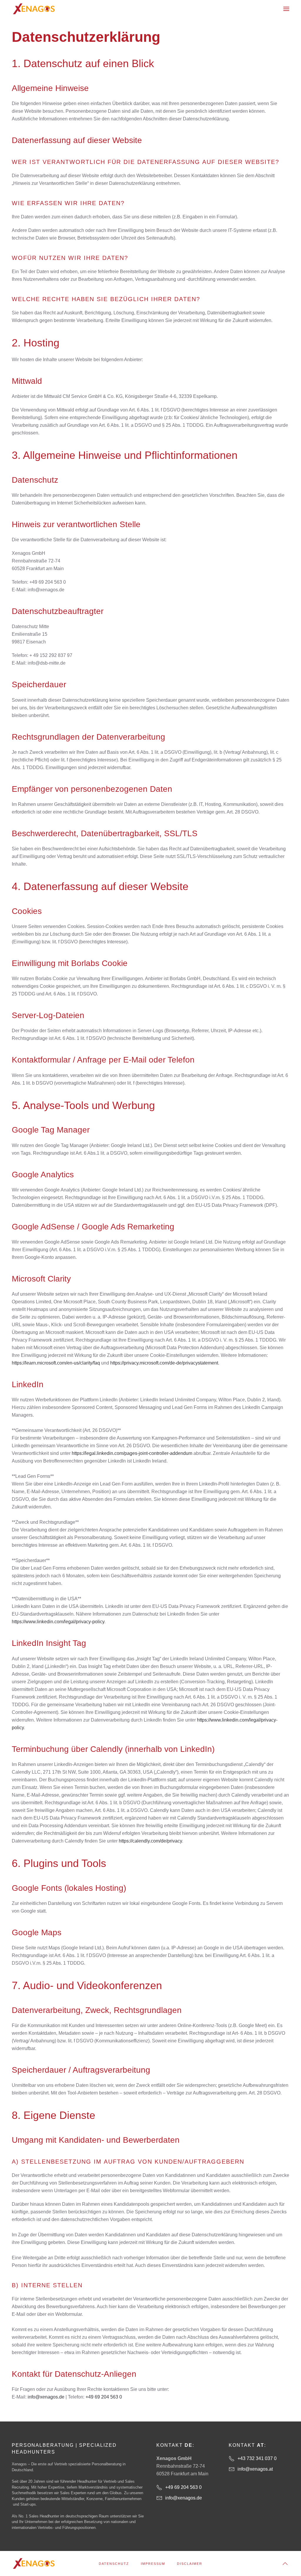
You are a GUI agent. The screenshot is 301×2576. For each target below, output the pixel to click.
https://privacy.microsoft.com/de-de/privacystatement (164, 1363)
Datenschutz (114, 2564)
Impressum (153, 2564)
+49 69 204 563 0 (104, 2397)
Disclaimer (190, 2564)
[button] (286, 9)
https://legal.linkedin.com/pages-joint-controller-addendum (132, 1453)
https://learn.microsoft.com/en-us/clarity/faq (56, 1363)
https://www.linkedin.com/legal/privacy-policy (58, 1622)
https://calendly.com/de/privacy (150, 1841)
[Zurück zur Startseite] (34, 9)
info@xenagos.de (46, 2397)
